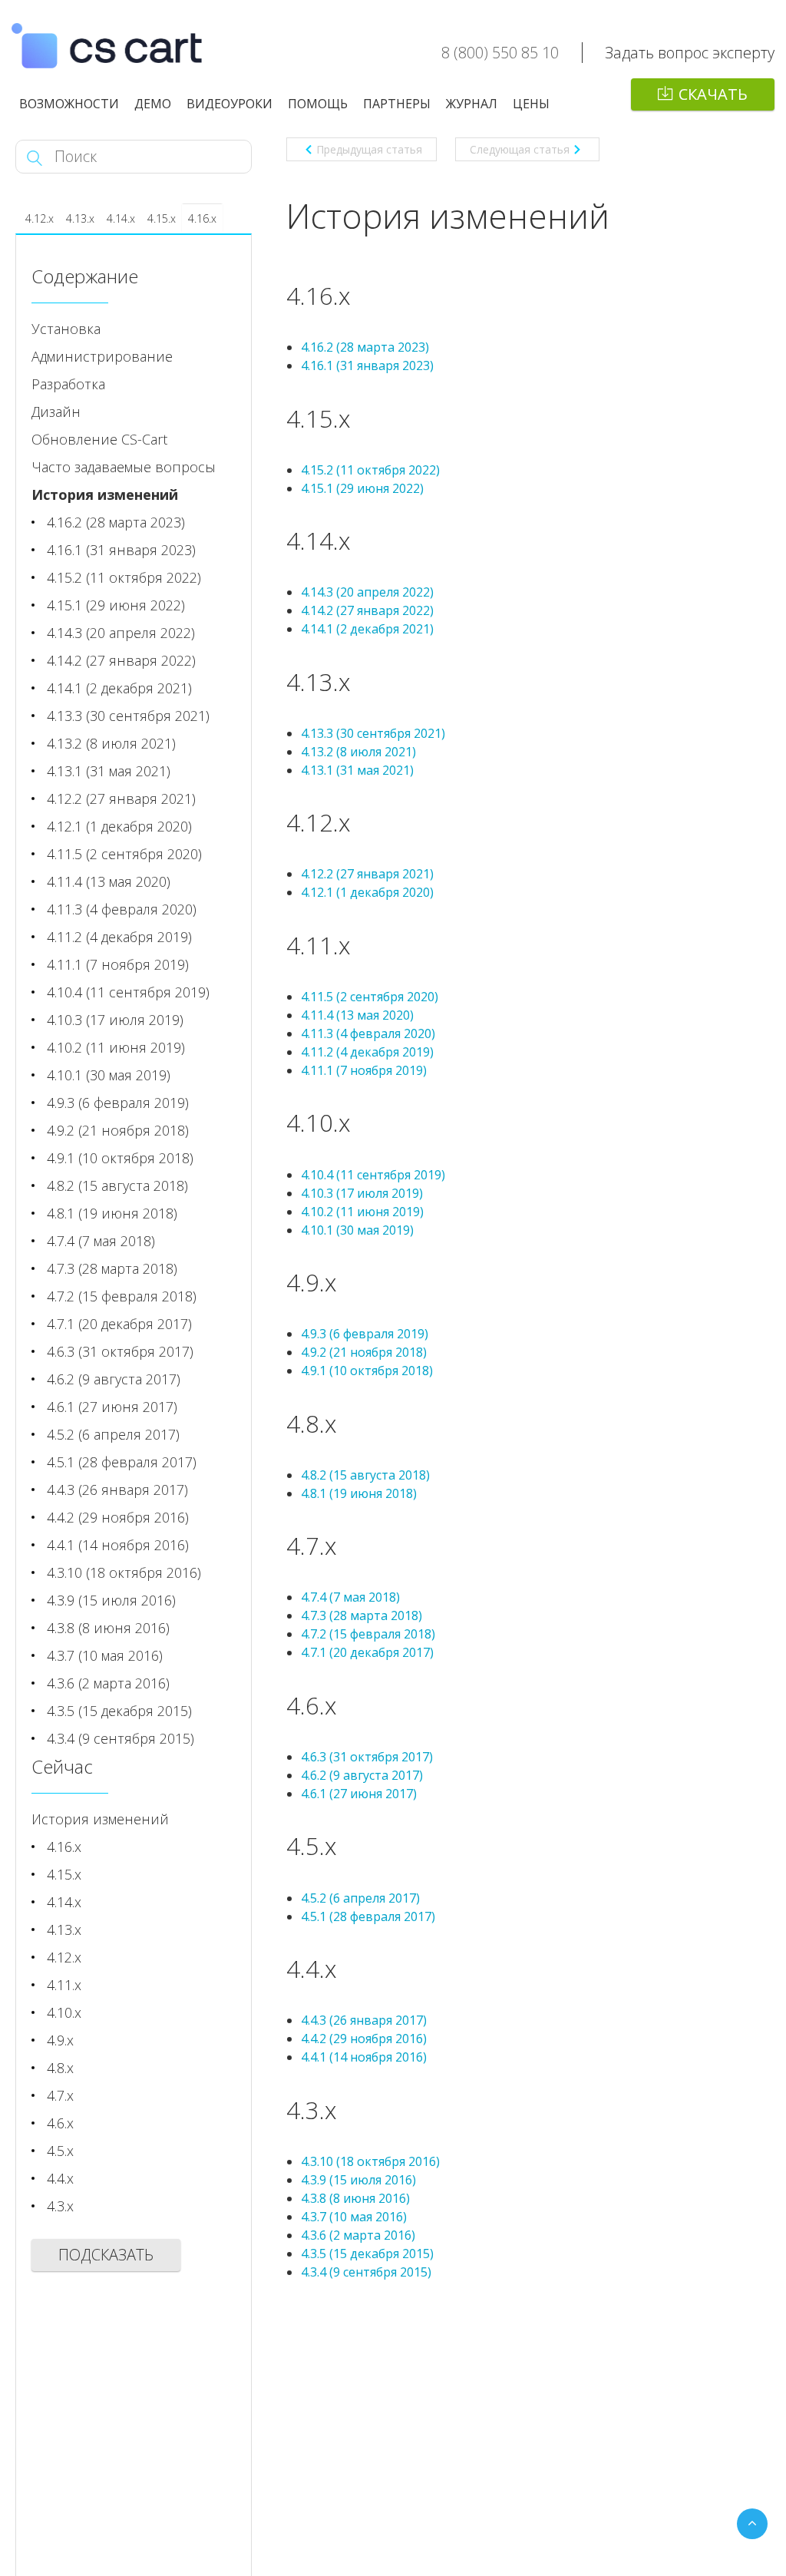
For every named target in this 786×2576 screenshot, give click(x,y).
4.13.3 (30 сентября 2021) (373, 733)
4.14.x (121, 218)
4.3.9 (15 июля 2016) (358, 2180)
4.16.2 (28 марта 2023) (365, 347)
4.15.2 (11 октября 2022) (370, 470)
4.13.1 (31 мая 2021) (357, 770)
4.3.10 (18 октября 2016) (370, 2161)
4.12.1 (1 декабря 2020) (367, 892)
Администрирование (102, 356)
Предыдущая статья (369, 149)
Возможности (69, 104)
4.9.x (60, 2040)
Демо (153, 104)
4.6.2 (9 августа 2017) (362, 1775)
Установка (66, 329)
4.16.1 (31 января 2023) (367, 365)
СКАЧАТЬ (713, 94)
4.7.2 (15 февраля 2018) (368, 1634)
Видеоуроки (230, 104)
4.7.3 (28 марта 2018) (362, 1615)
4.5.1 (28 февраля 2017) (368, 1916)
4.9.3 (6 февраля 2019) (365, 1334)
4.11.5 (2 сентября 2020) (370, 997)
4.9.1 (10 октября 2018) (367, 1371)
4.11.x (64, 1985)
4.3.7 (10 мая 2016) (354, 2217)
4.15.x (162, 218)
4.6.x (60, 2123)
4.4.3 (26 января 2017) (364, 2020)
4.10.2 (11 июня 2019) (362, 1212)
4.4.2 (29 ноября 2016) (364, 2039)
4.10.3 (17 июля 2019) (362, 1193)
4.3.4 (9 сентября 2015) (366, 2272)
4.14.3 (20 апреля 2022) (367, 592)
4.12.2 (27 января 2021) (367, 874)
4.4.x (60, 2178)
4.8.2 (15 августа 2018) (365, 1475)
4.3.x (60, 2206)
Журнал (472, 104)
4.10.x (64, 2012)
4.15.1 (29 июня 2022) (362, 488)
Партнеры (397, 104)
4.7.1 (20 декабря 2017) (367, 1652)
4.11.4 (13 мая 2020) (357, 1015)
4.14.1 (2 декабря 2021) (367, 629)
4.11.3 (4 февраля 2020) (368, 1033)
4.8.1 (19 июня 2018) (359, 1493)
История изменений (105, 494)
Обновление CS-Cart (99, 439)
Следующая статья (520, 149)
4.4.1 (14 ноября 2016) (364, 2057)
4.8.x (60, 2068)
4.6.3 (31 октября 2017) (367, 1757)
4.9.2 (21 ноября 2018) (364, 1352)
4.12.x (40, 218)
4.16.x (202, 218)
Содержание (85, 276)
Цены (531, 104)
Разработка (68, 384)
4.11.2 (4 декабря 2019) (367, 1052)
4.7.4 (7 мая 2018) (350, 1597)
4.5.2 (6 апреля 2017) (360, 1898)
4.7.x (60, 2095)
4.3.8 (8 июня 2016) (355, 2198)
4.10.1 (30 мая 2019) (357, 1230)
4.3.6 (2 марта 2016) (358, 2235)
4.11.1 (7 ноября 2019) (364, 1070)
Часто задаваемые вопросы (124, 467)
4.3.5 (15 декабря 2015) (367, 2254)
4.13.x (80, 218)
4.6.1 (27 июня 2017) (359, 1794)
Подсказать (106, 2255)
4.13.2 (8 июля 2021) (358, 752)
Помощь (318, 104)
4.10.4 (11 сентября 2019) (373, 1175)
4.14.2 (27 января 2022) (367, 610)
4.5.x (60, 2151)
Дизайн (56, 412)
